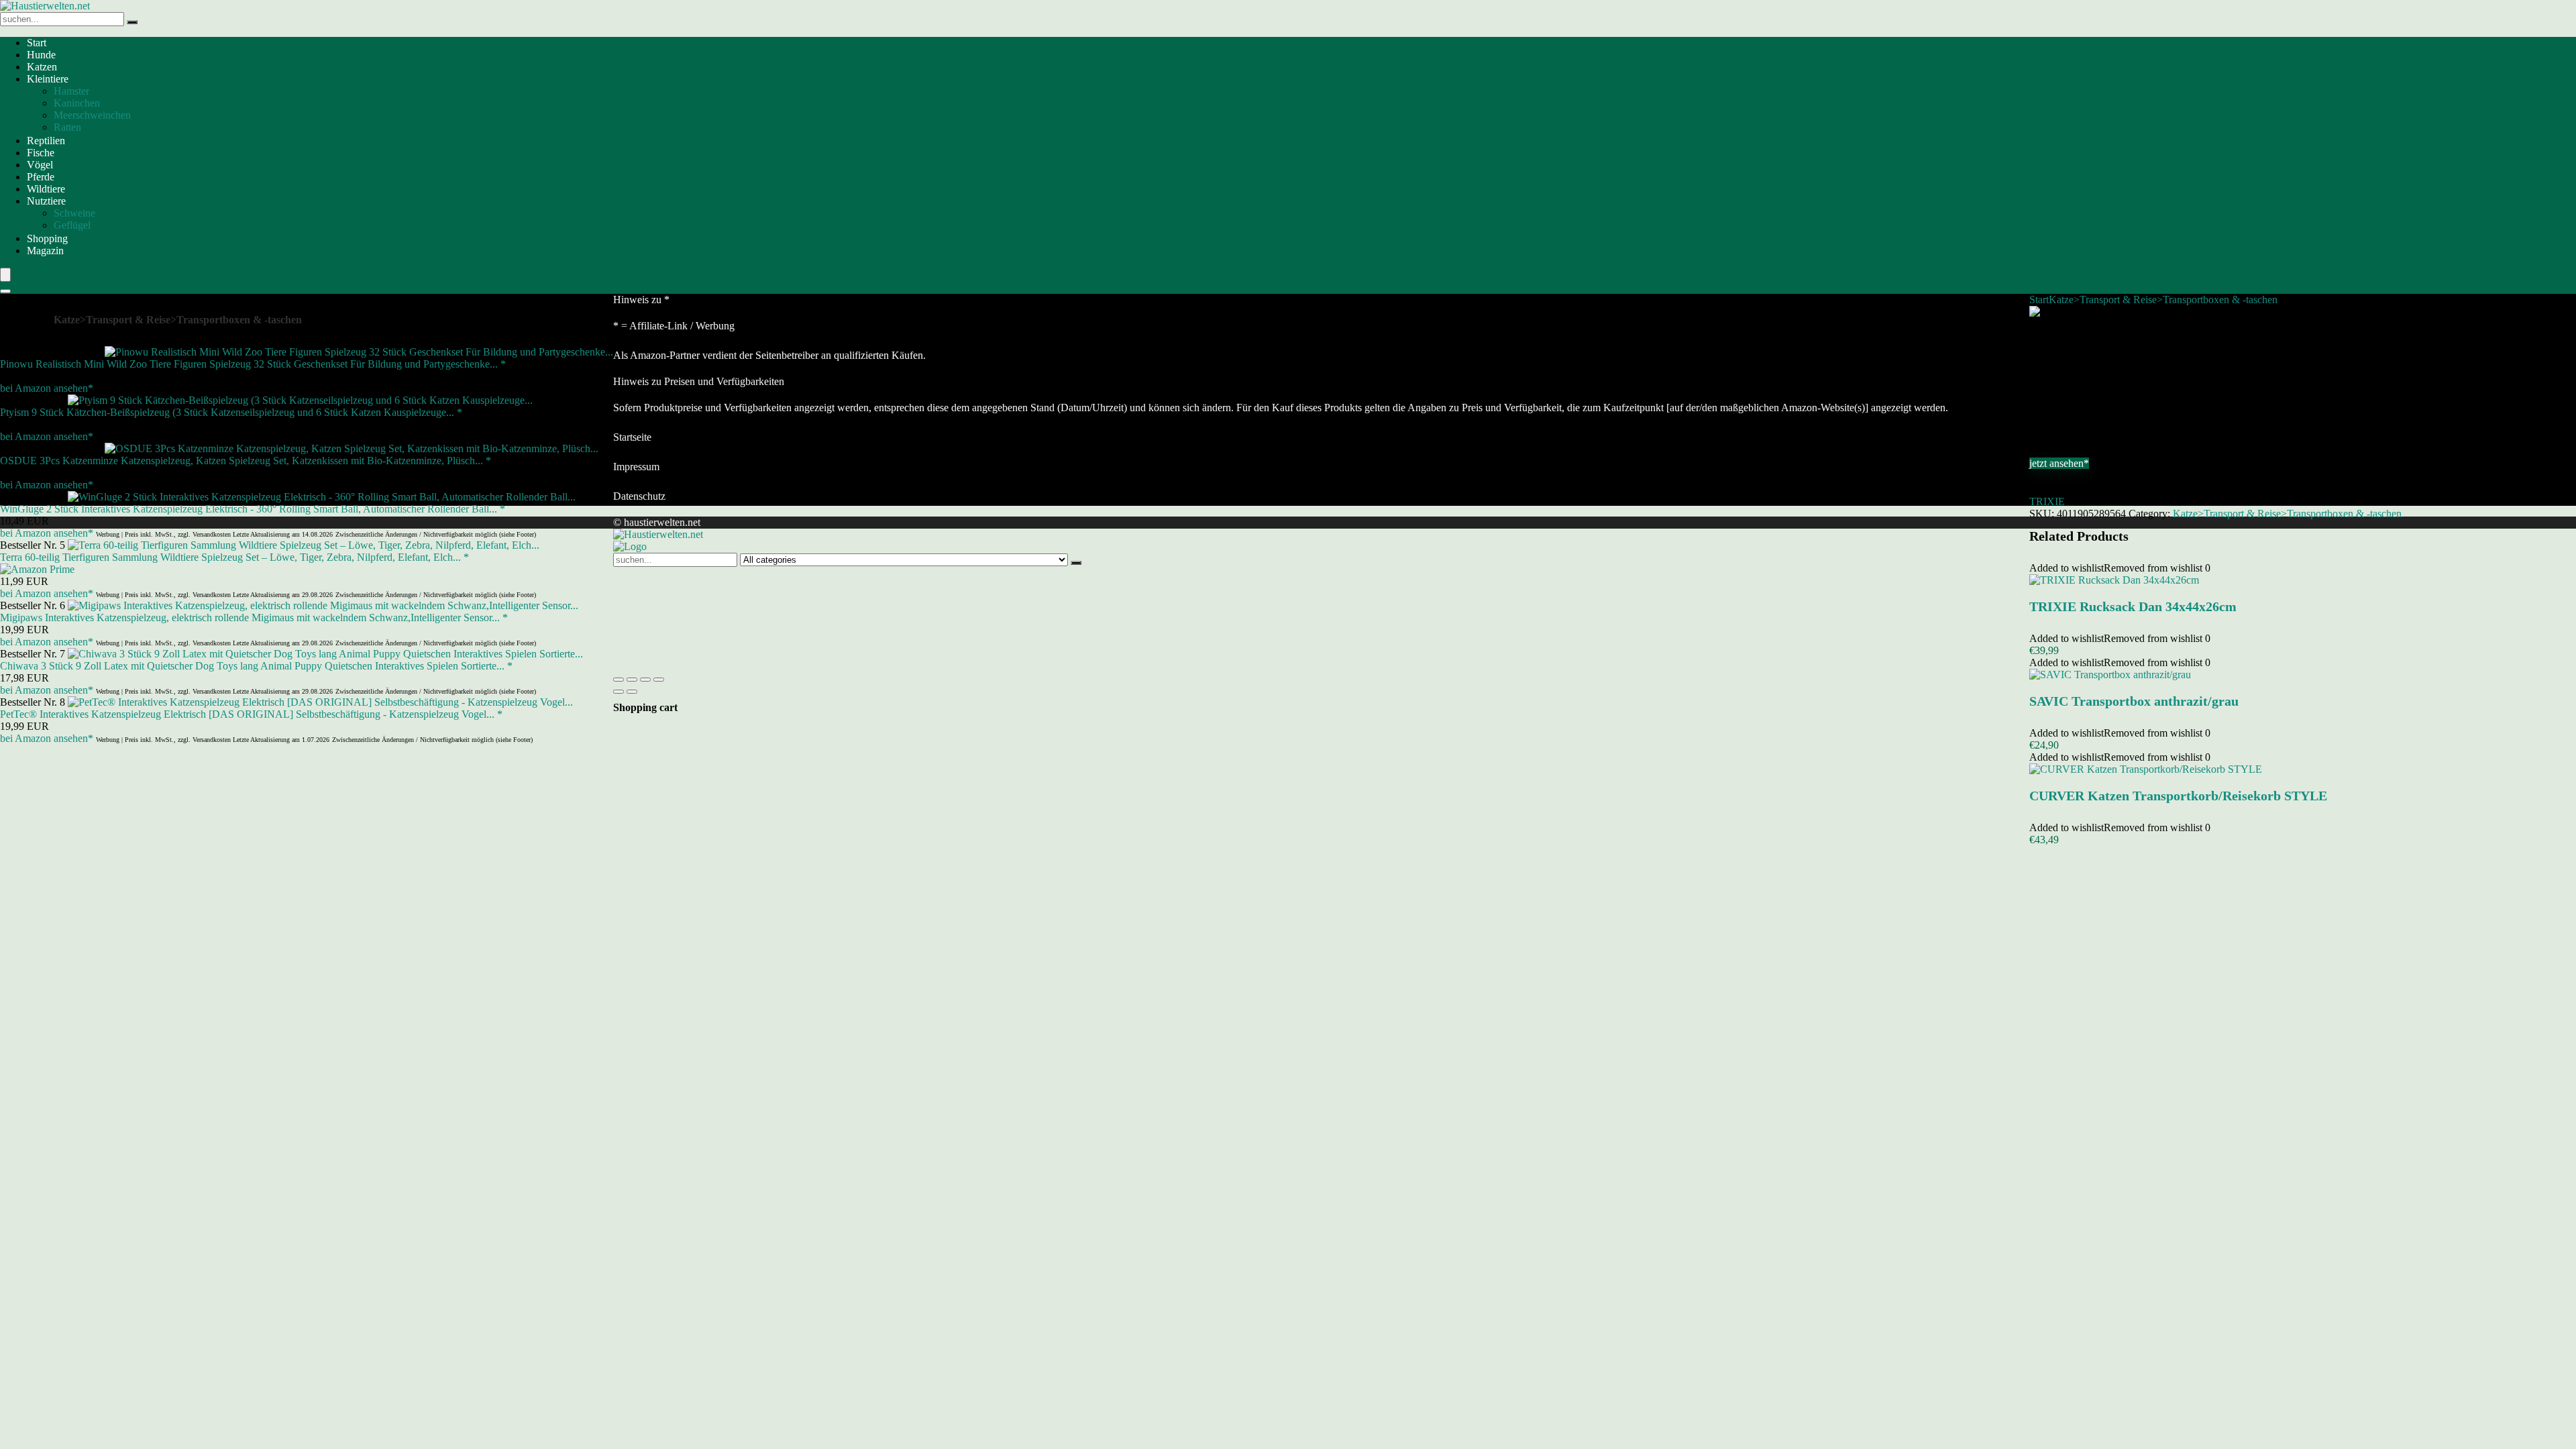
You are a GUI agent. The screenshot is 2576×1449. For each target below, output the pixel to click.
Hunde (41, 55)
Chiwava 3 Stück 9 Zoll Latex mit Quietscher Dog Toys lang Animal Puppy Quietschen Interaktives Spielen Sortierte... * (256, 666)
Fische (41, 153)
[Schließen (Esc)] (659, 680)
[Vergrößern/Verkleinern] (619, 680)
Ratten (67, 127)
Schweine (74, 213)
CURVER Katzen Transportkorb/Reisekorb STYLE (2178, 796)
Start (37, 43)
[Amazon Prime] (37, 569)
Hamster (71, 91)
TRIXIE (2047, 501)
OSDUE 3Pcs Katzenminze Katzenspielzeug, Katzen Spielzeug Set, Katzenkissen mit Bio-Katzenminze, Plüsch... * (246, 461)
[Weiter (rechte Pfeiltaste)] (632, 692)
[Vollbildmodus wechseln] (632, 680)
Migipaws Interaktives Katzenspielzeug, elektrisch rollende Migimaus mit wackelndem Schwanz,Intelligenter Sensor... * (254, 618)
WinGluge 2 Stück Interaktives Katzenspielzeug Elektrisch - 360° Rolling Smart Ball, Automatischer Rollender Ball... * (253, 509)
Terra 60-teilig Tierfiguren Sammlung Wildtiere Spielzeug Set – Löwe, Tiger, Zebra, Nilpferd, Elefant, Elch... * (234, 557)
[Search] (5, 291)
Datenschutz (639, 496)
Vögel (40, 165)
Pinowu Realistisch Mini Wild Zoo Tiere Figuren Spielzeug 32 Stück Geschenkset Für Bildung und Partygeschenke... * (253, 364)
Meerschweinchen (92, 115)
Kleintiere (48, 79)
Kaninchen (77, 103)
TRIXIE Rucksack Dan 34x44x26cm (2133, 606)
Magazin (45, 251)
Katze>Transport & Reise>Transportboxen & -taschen (2163, 300)
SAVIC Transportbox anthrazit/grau (2134, 701)
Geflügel (72, 225)
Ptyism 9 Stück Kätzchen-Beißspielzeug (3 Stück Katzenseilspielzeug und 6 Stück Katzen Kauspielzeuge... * (231, 412)
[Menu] (5, 275)
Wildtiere (46, 189)
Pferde (41, 177)
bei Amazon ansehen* (47, 388)
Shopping (47, 238)
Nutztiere (46, 201)
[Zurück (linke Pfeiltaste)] (619, 692)
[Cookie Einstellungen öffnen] (714, 664)
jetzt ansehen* (2059, 463)
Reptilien (46, 141)
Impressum (636, 467)
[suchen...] (132, 22)
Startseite (632, 437)
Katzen (42, 67)
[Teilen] (645, 680)
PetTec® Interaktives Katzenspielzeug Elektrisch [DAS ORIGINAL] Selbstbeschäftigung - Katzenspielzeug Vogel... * (251, 714)
